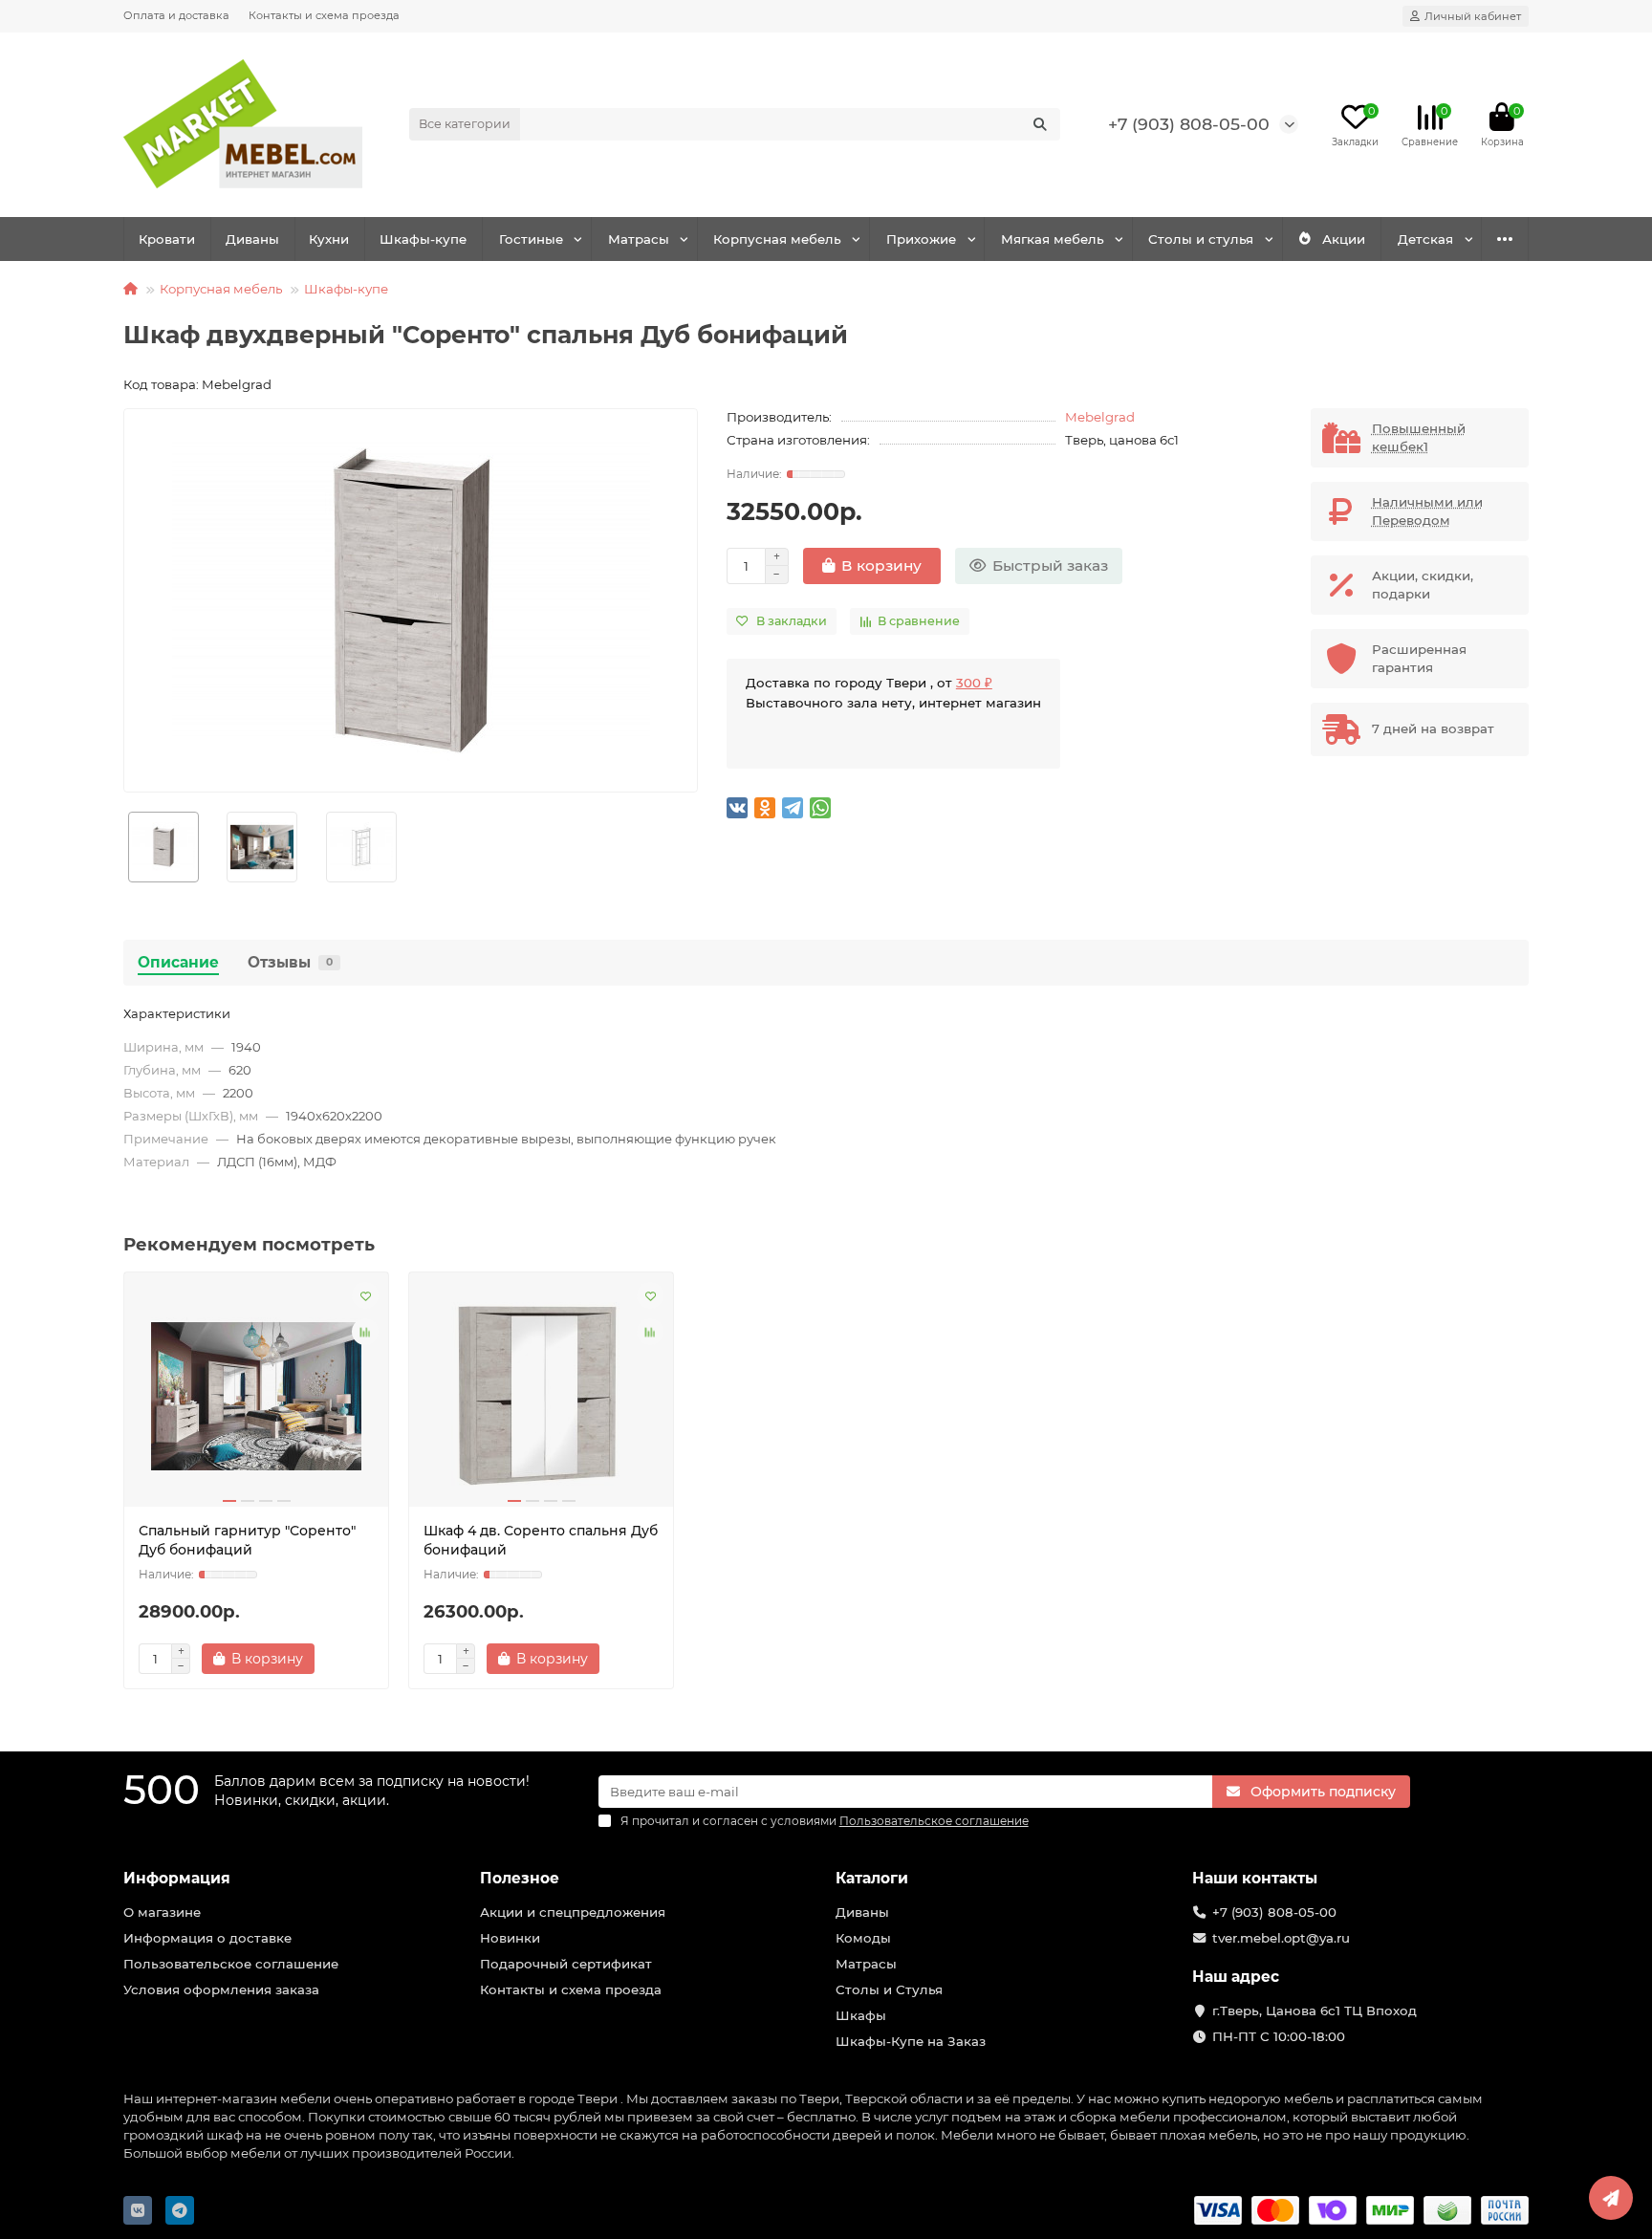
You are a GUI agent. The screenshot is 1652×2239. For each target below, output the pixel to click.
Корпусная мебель (777, 239)
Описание (178, 962)
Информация (177, 1878)
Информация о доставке (207, 1938)
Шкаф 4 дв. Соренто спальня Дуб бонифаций (541, 1540)
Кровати (167, 239)
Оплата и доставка (176, 15)
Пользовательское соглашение (231, 1964)
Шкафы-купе (423, 239)
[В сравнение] (365, 1332)
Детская (1425, 239)
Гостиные (531, 239)
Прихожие (921, 239)
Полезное (520, 1878)
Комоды (863, 1938)
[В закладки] (365, 1295)
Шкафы (861, 2015)
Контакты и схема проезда (324, 15)
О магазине (162, 1912)
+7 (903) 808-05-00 (1189, 124)
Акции (1344, 239)
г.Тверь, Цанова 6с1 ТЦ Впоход (1315, 2011)
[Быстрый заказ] (348, 1659)
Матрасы (639, 239)
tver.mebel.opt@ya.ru (1281, 1938)
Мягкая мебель (1053, 239)
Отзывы (290, 962)
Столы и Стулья (889, 1989)
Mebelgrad (1100, 417)
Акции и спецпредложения (573, 1912)
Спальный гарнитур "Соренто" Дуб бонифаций (247, 1540)
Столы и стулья (1201, 239)
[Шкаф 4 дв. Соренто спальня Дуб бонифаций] (541, 1397)
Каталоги (872, 1878)
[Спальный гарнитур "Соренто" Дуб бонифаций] (256, 1397)
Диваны (252, 239)
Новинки (510, 1938)
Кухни (329, 239)
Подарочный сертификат (566, 1964)
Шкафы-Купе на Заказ (911, 2041)
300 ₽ (974, 683)
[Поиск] (1040, 124)
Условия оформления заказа (221, 1989)
